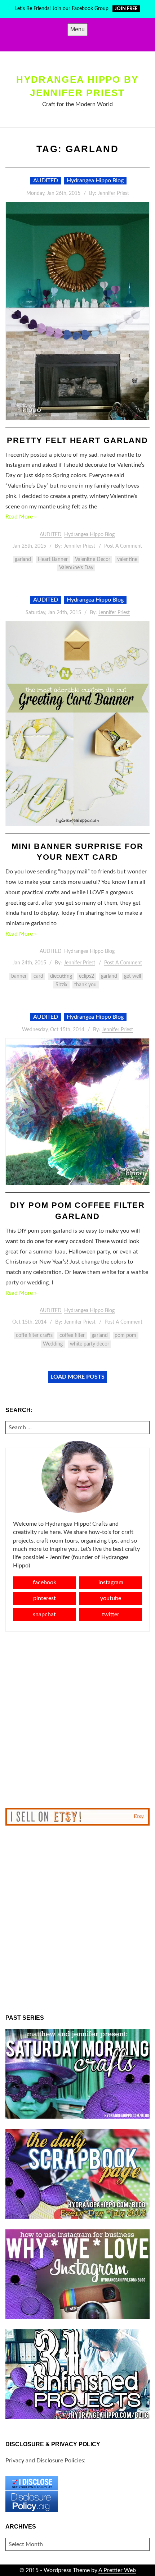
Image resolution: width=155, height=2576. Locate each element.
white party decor (90, 1344)
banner (19, 976)
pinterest (45, 1598)
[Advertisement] (77, 1720)
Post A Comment (123, 546)
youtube (111, 1598)
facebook (45, 1582)
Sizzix (61, 985)
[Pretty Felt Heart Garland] (77, 311)
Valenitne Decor (93, 559)
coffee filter (72, 1335)
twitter (111, 1614)
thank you (85, 985)
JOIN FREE (126, 9)
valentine (127, 559)
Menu (77, 29)
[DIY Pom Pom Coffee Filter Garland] (77, 1112)
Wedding (53, 1344)
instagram (111, 1582)
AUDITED (46, 181)
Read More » (21, 517)
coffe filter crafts (34, 1335)
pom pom (125, 1335)
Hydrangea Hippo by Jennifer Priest (77, 86)
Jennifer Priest (113, 193)
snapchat (44, 1614)
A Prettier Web (117, 2570)
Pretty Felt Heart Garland (78, 440)
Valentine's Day (76, 568)
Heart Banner (53, 559)
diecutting (61, 976)
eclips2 (87, 976)
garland (23, 559)
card (38, 976)
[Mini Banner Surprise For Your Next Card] (77, 724)
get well (132, 976)
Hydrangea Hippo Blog (95, 181)
